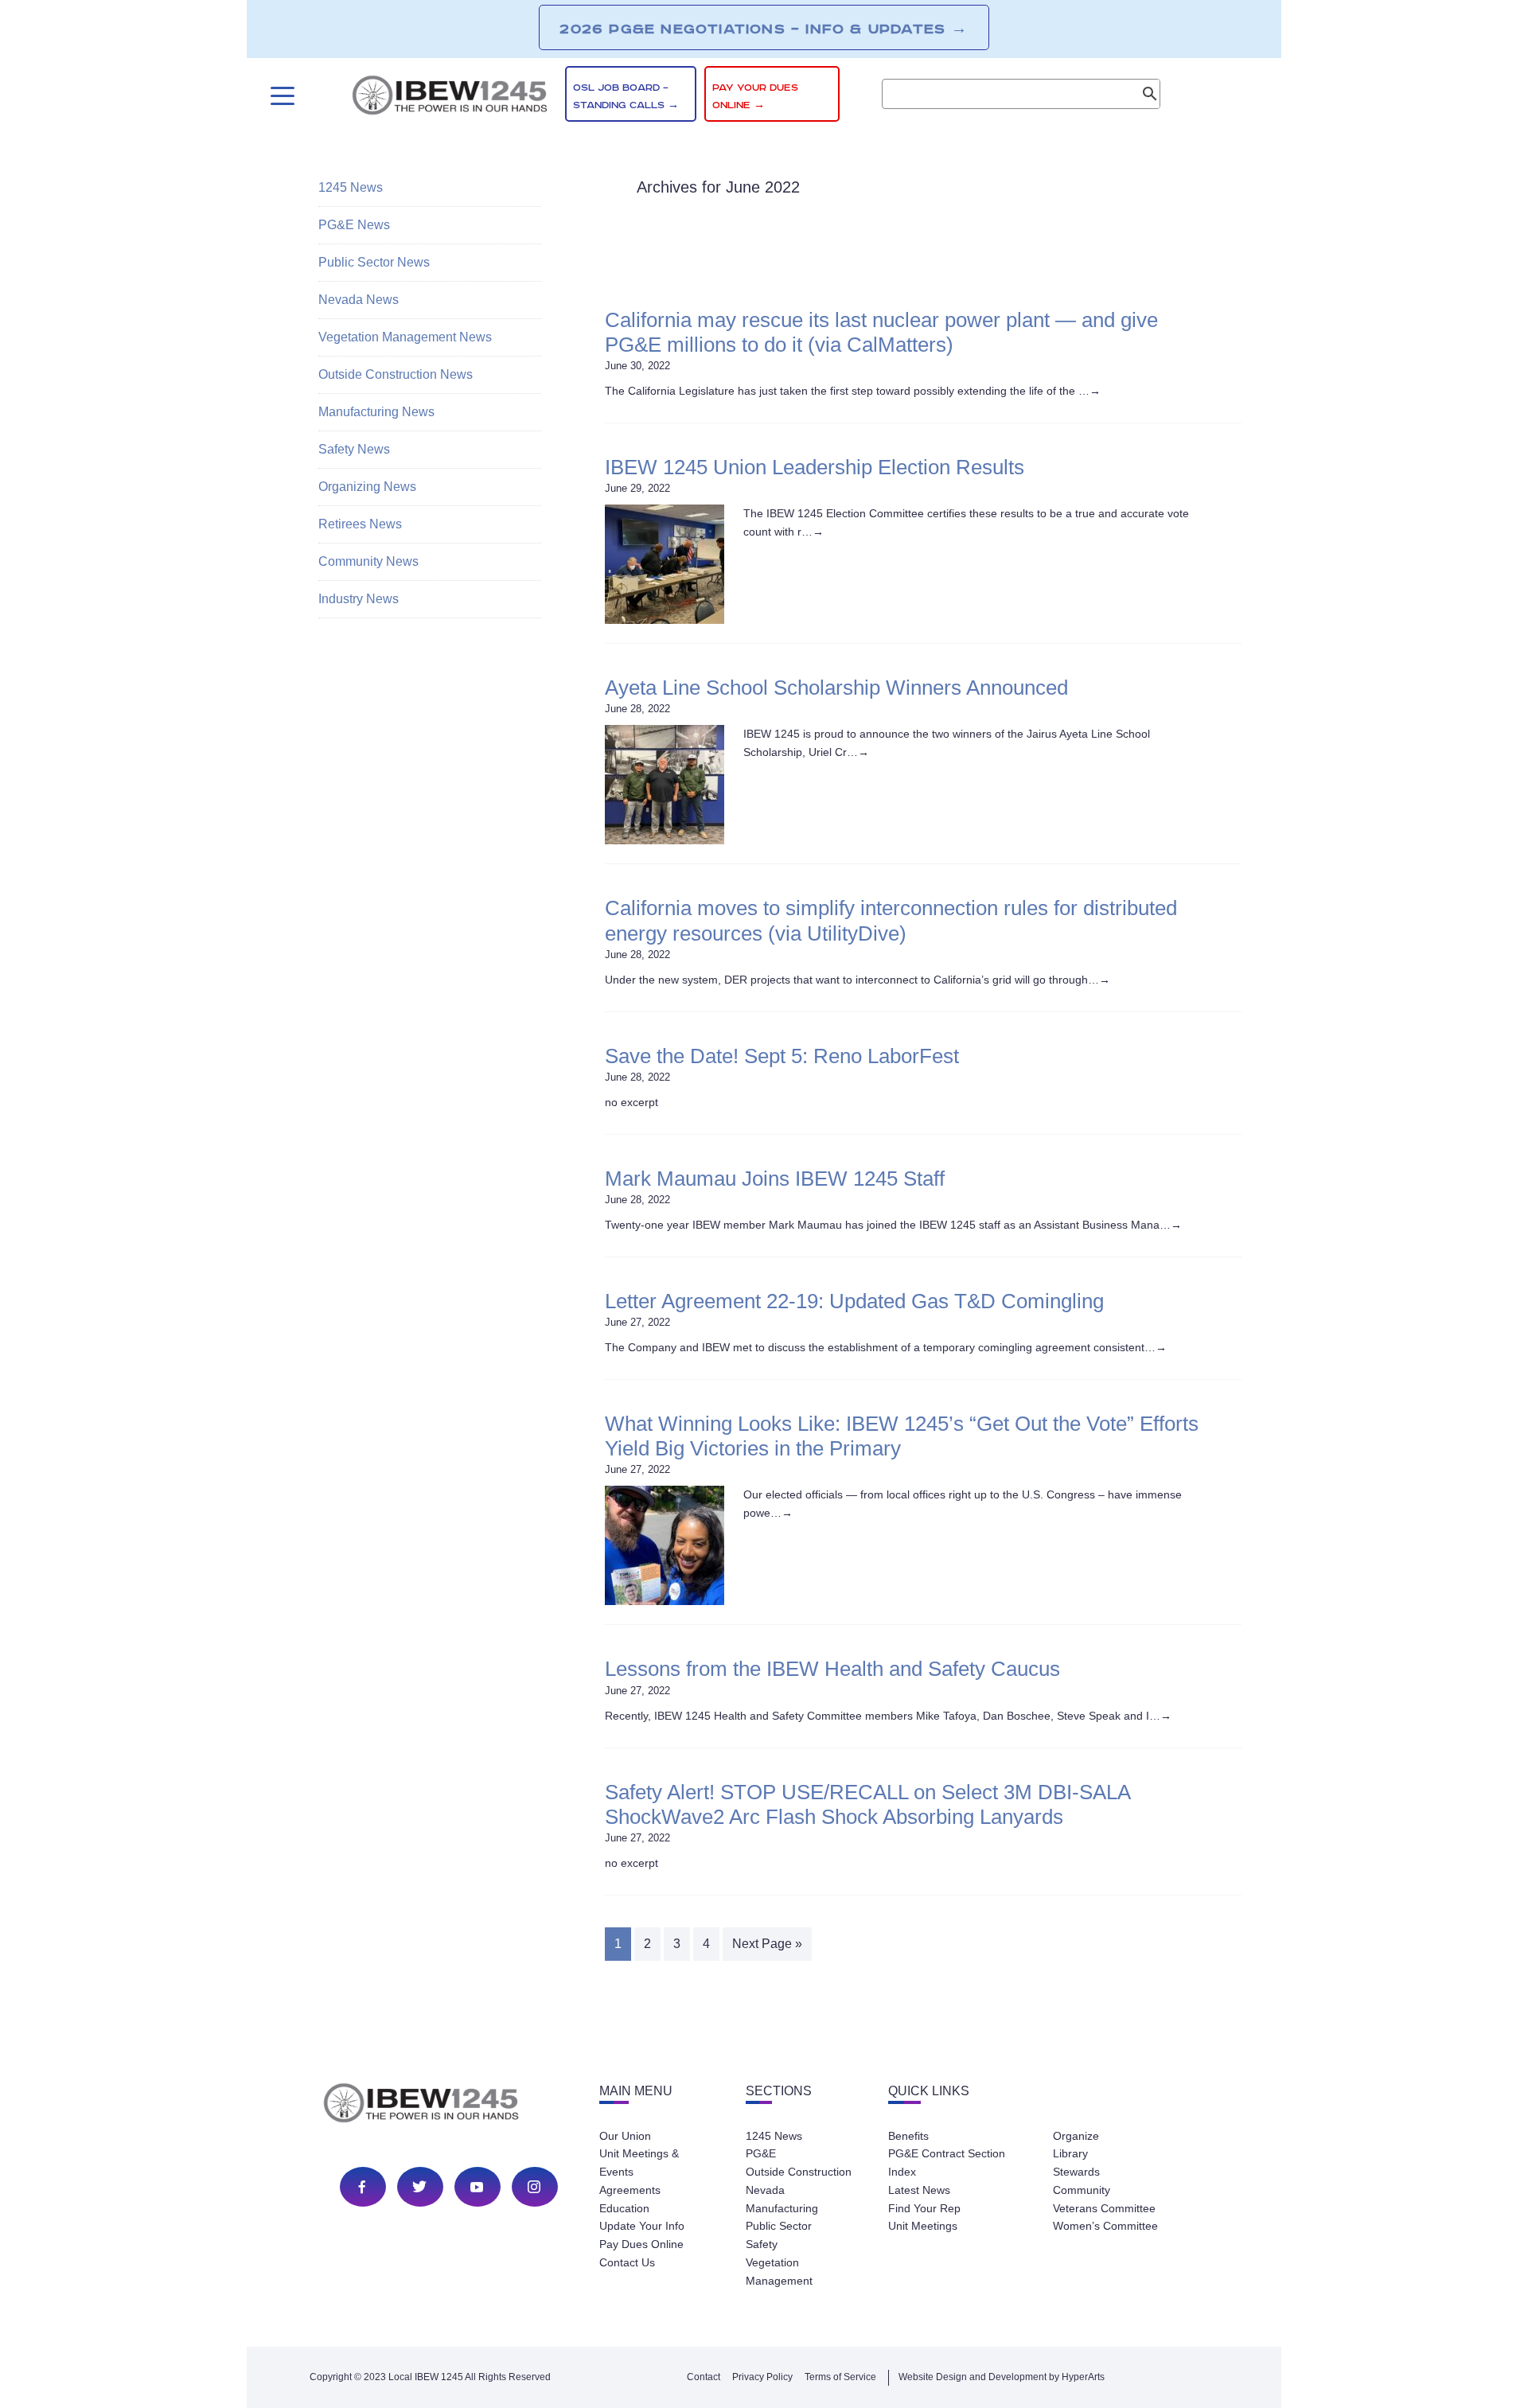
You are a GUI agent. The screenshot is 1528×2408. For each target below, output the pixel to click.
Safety (762, 2244)
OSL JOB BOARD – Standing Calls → (626, 97)
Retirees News (360, 524)
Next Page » (767, 1944)
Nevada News (359, 300)
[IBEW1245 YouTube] (477, 2187)
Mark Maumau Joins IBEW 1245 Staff (775, 1179)
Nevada (765, 2190)
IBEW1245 (450, 98)
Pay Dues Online (641, 2244)
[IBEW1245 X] (419, 2187)
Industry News (359, 599)
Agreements (630, 2190)
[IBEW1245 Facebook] (362, 2187)
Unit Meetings (923, 2226)
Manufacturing (782, 2208)
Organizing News (367, 487)
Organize (1076, 2136)
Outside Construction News (396, 374)
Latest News (919, 2190)
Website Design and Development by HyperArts (1002, 2377)
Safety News (354, 449)
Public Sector (779, 2226)
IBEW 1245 (449, 2106)
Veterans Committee (1104, 2208)
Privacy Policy (762, 2377)
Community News (368, 561)
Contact (704, 2377)
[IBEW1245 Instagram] (534, 2187)
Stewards (1076, 2172)
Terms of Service (840, 2377)
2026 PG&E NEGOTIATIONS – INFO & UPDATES (764, 29)
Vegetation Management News (405, 337)
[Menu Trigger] (281, 96)
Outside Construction (799, 2172)
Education (624, 2208)
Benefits (908, 2136)
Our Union (625, 2136)
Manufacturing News (376, 412)
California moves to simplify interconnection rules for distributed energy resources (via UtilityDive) (891, 920)
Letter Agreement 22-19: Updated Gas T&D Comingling (854, 1301)
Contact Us (627, 2262)
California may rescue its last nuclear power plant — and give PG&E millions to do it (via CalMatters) (881, 332)
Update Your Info (642, 2226)
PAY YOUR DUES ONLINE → (755, 97)
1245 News (351, 187)
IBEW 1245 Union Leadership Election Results (815, 467)
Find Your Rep (924, 2208)
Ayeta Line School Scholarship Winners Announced (836, 688)
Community (1082, 2190)
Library (1070, 2153)
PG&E (761, 2153)
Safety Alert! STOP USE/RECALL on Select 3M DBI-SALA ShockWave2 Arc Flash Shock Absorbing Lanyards (867, 1804)
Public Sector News (374, 262)
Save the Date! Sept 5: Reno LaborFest (782, 1056)
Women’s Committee (1105, 2226)
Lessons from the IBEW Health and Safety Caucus (832, 1669)
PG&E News (354, 225)
